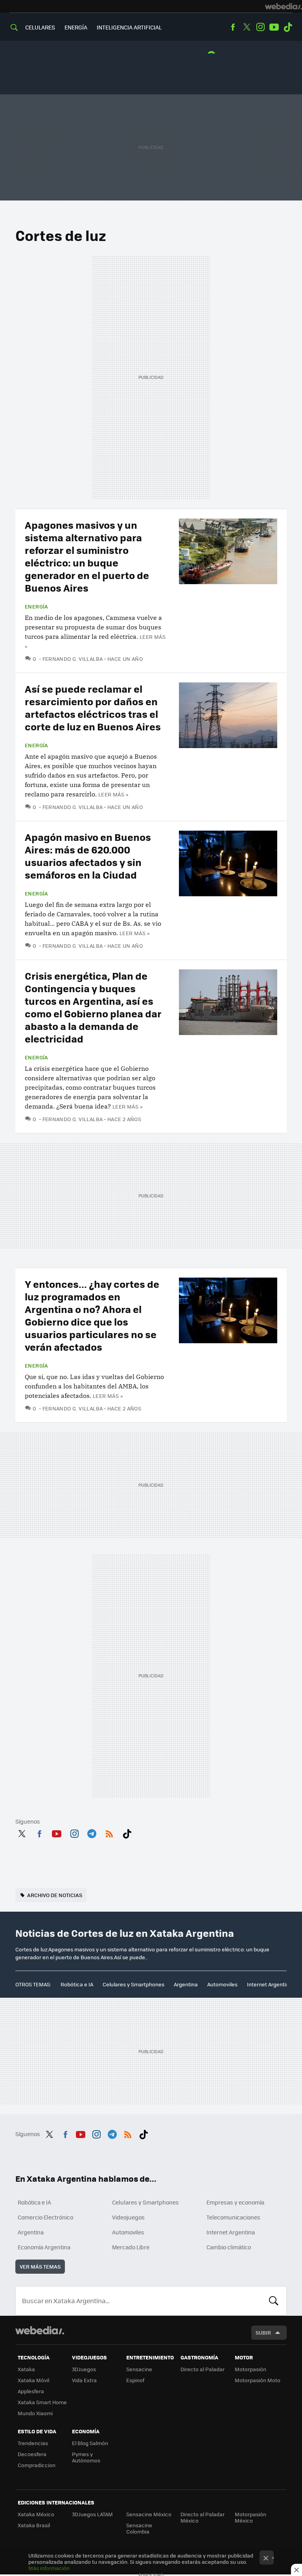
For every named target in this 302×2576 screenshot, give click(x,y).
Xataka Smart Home (42, 2402)
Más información (49, 2568)
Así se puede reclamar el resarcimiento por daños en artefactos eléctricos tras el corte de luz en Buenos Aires (93, 707)
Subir (263, 2332)
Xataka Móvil (33, 2380)
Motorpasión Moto (258, 2380)
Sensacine (139, 2369)
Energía (76, 27)
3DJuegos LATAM (92, 2514)
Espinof (135, 2380)
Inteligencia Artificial (129, 27)
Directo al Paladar (203, 2369)
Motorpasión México (250, 2517)
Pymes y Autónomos (86, 2457)
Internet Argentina (270, 1984)
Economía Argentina (44, 2247)
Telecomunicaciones (233, 2217)
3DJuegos (84, 2369)
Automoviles (222, 1984)
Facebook (233, 27)
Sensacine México (149, 2514)
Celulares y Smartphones (134, 1984)
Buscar (274, 2301)
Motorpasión (250, 2369)
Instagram (260, 27)
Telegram (92, 1832)
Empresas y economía (235, 2202)
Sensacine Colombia (139, 2528)
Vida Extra (84, 2380)
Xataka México (36, 2514)
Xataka (26, 2369)
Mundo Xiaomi (35, 2413)
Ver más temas (40, 2266)
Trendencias (33, 2443)
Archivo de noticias (55, 1895)
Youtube (274, 27)
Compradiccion (37, 2465)
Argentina (186, 1984)
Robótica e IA (77, 1984)
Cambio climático (229, 2247)
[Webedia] (284, 6)
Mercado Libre (131, 2247)
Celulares (40, 27)
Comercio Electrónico (45, 2217)
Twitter (247, 27)
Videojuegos (128, 2217)
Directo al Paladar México (203, 2517)
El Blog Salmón (90, 2443)
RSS (109, 1832)
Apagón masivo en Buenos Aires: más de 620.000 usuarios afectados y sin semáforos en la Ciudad (88, 856)
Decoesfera (32, 2454)
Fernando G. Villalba (73, 659)
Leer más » (113, 794)
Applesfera (31, 2391)
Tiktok (288, 27)
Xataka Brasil (34, 2525)
